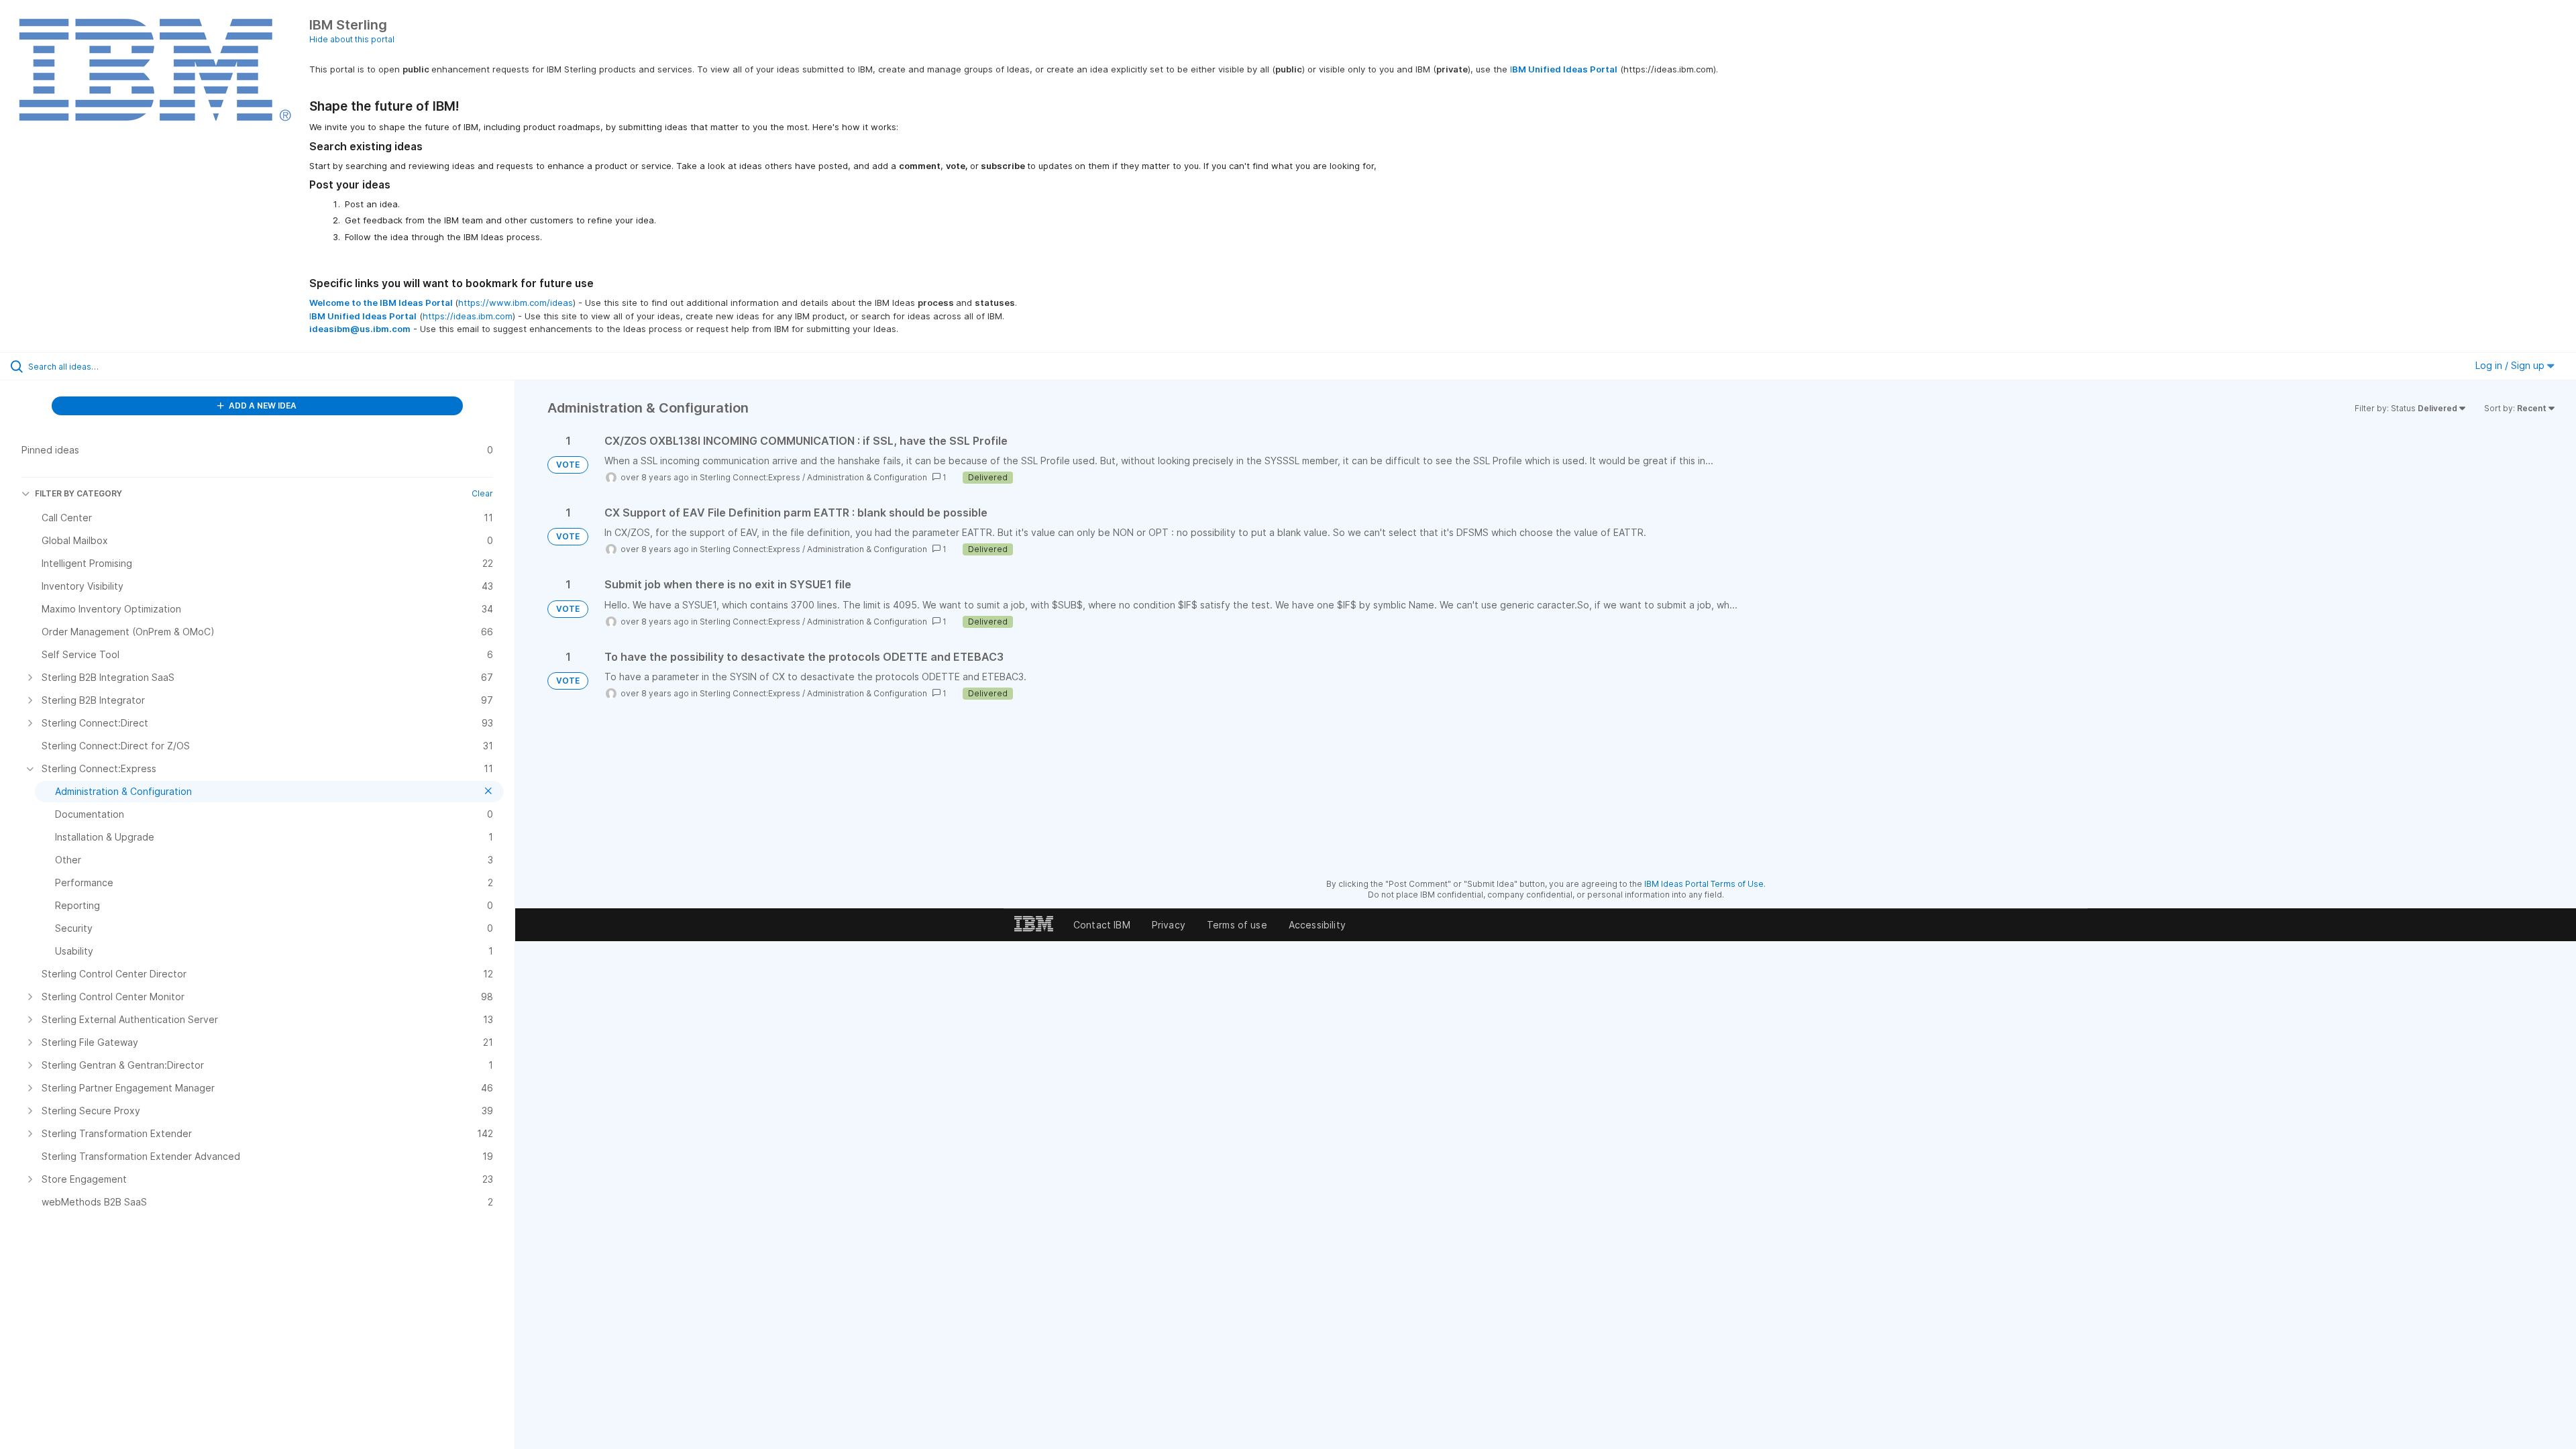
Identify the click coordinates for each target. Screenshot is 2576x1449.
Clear (482, 493)
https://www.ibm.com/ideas (516, 303)
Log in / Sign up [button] (2511, 365)
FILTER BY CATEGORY (78, 493)
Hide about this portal (352, 39)
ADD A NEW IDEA (262, 406)
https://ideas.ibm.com (468, 316)
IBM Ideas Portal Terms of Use (1704, 884)
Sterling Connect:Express (750, 477)
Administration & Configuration (867, 477)
